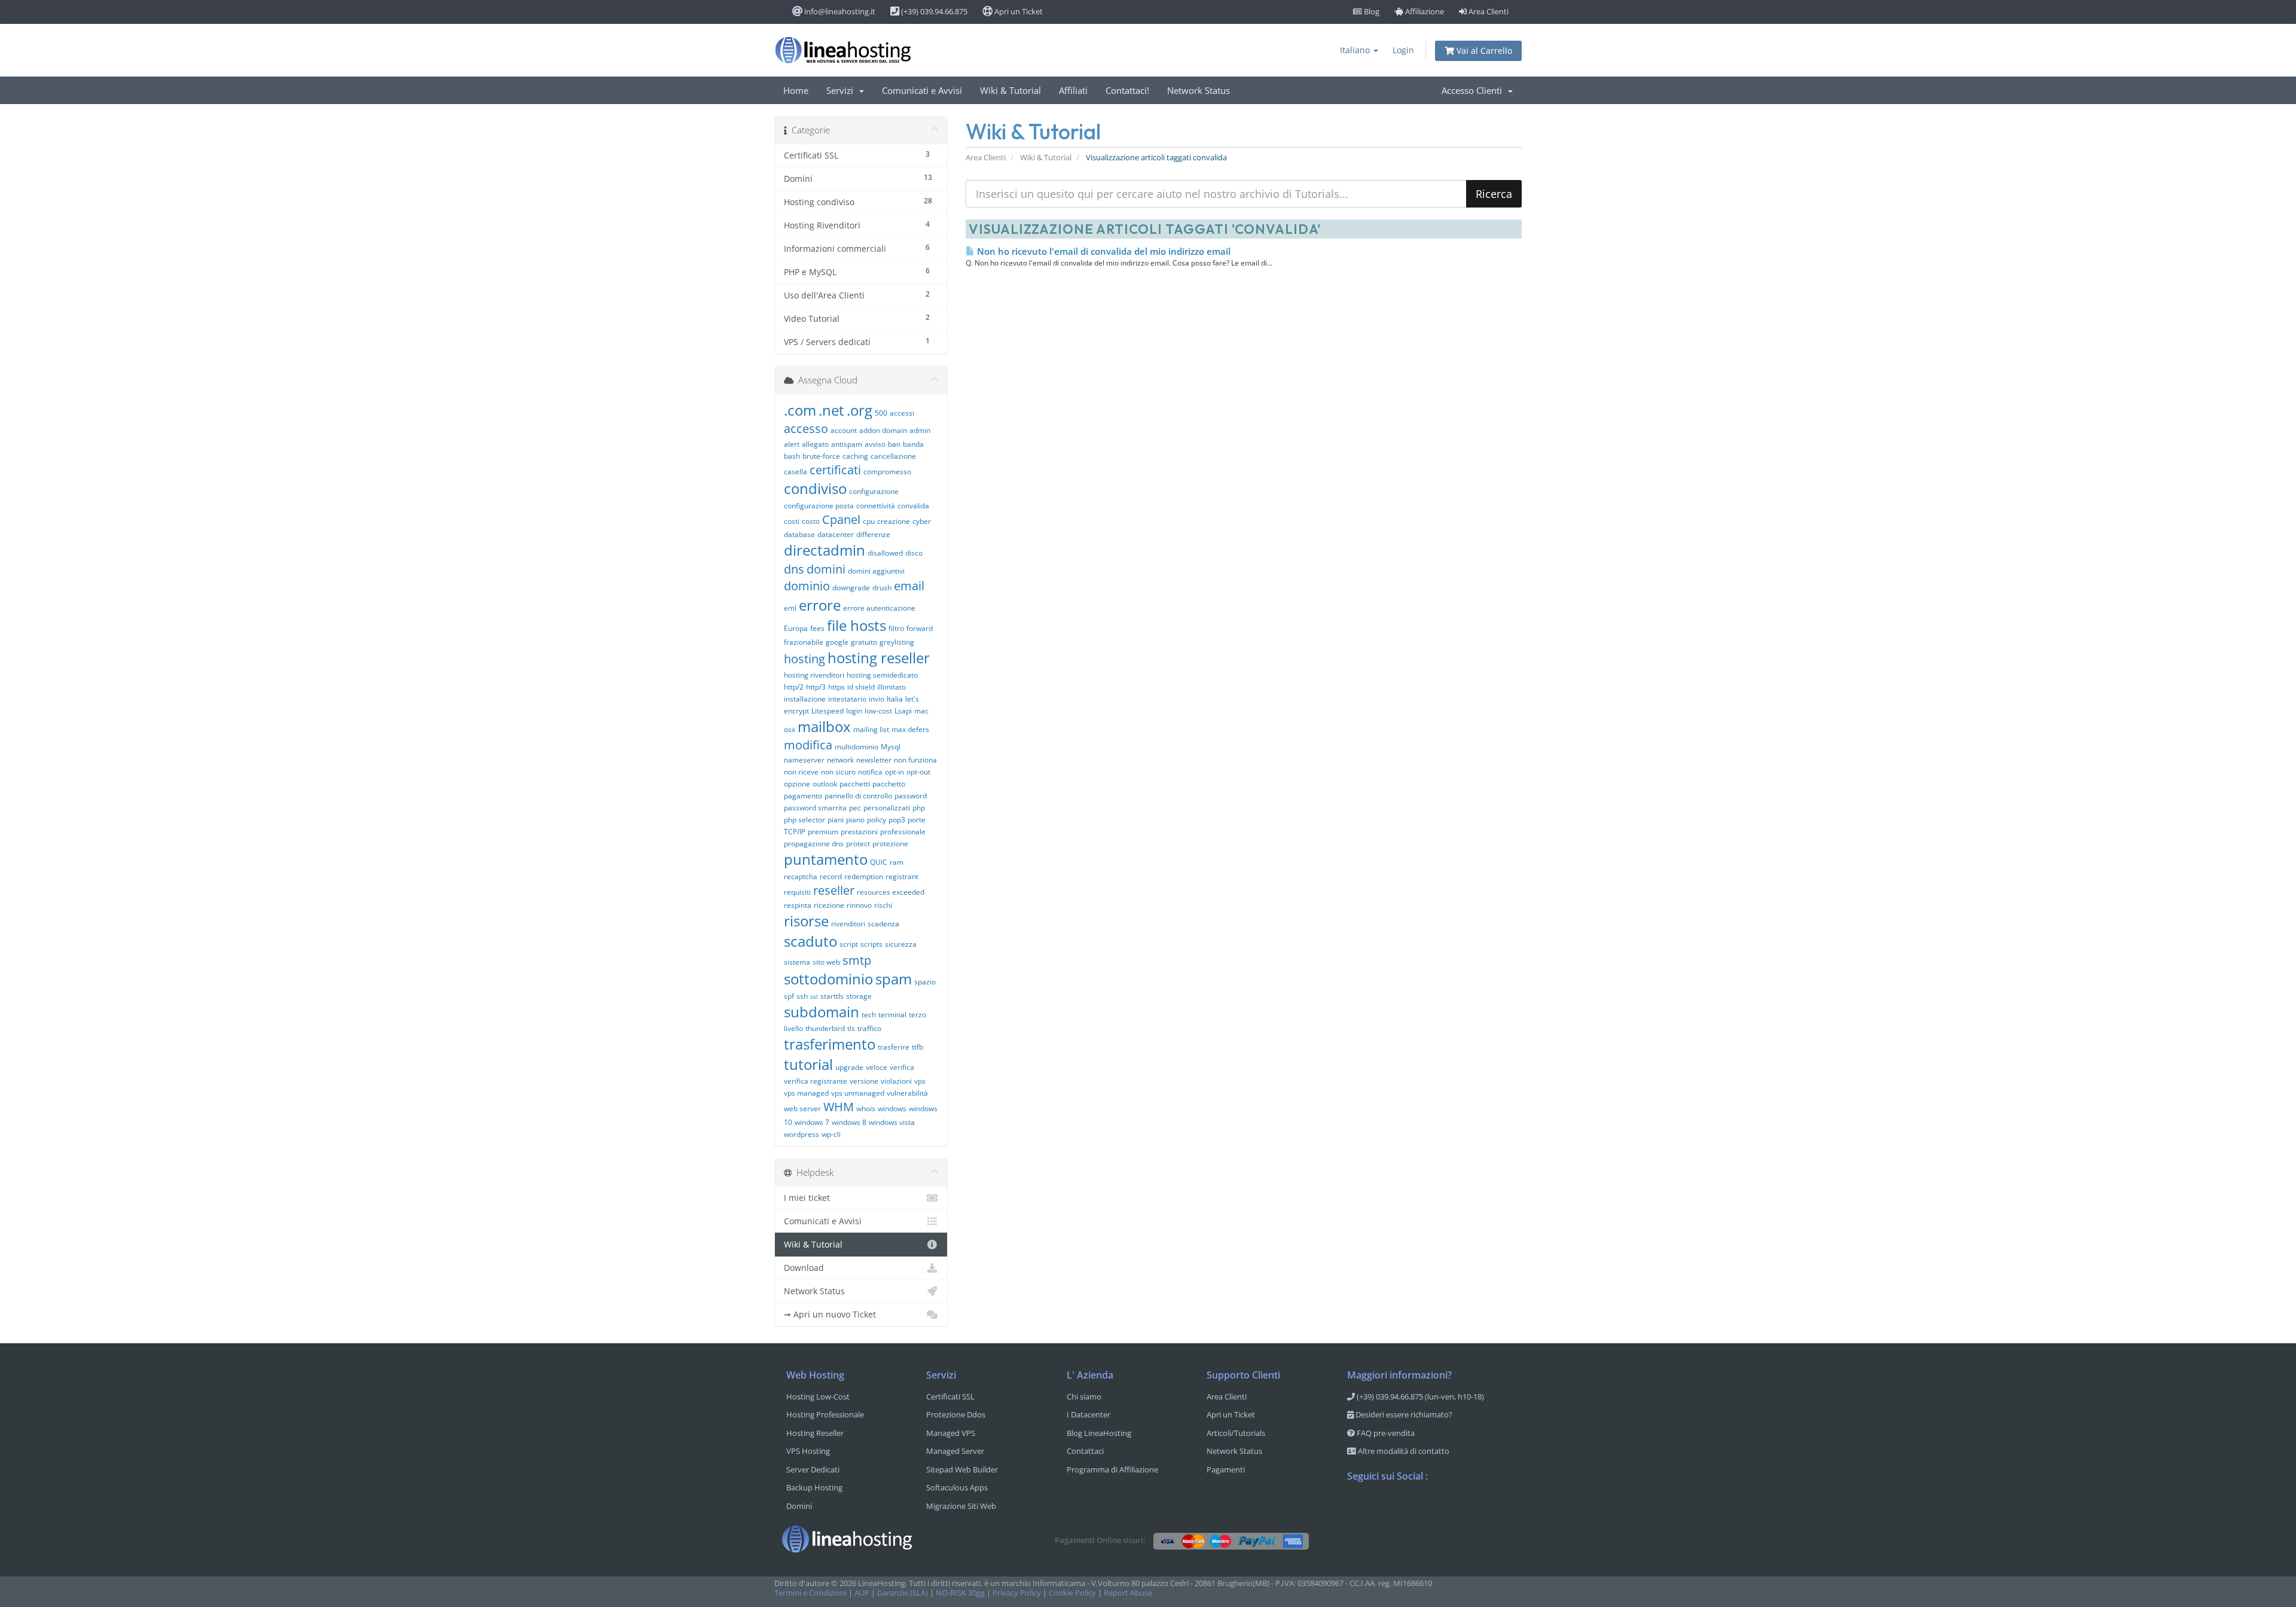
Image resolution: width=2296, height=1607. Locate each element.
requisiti (797, 892)
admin (920, 430)
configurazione (874, 491)
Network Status (1199, 90)
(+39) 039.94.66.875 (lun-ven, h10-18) (1419, 1396)
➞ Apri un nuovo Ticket (830, 1314)
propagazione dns (814, 844)
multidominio (857, 747)
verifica (902, 1067)
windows (892, 1109)
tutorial (808, 1064)
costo (811, 521)
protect (858, 844)
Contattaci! (1127, 90)
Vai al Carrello (1483, 51)
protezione (890, 844)
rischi (883, 905)
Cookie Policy (1072, 1593)
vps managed (806, 1093)
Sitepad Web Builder (962, 1469)
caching (855, 456)
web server (802, 1109)
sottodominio (828, 979)
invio (877, 699)
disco (914, 553)
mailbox (824, 726)
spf (789, 996)
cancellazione (893, 456)
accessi (902, 413)
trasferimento (830, 1044)
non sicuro (838, 772)
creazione (894, 521)
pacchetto (889, 784)
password (911, 796)
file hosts (857, 625)
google (837, 642)
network (840, 760)
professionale (903, 832)
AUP (862, 1593)
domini (826, 569)
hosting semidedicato (882, 675)
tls (851, 1028)
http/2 (794, 687)
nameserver (804, 760)
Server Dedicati (813, 1469)
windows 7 (812, 1122)
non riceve (801, 772)
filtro (896, 628)
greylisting (897, 642)
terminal (892, 1015)
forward (920, 628)
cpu (869, 521)
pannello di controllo (858, 796)
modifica (808, 745)
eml (790, 608)
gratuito (864, 642)
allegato (815, 444)
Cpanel (841, 519)
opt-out (918, 772)
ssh (802, 996)
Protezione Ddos (956, 1414)
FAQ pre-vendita (1385, 1433)
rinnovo (859, 905)
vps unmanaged (858, 1093)
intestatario (847, 699)
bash (792, 456)
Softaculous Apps (957, 1487)
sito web (826, 962)
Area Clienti (1488, 11)
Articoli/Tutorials (1236, 1433)
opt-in (894, 772)
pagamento (803, 796)
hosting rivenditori (814, 675)
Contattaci (1085, 1451)
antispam (847, 444)
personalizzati (887, 808)
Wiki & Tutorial (1010, 90)
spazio (925, 982)
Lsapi (903, 711)
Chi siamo (1084, 1396)
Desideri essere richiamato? (1403, 1414)
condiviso (815, 488)
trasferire (894, 1047)
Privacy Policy (1017, 1593)
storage (859, 996)
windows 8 (849, 1122)
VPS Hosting (808, 1451)
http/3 (816, 687)
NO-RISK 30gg (960, 1593)
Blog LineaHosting (1099, 1433)
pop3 (897, 820)
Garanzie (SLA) (903, 1593)
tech (869, 1015)
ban (894, 444)
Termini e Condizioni (810, 1593)
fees (817, 628)
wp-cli (831, 1134)
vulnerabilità (907, 1093)
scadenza (883, 924)
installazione (805, 699)
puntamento (826, 859)
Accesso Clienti (1474, 90)
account (844, 430)
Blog (1371, 11)
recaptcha (801, 876)
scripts (871, 944)
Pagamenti (1226, 1469)
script (849, 944)
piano (855, 820)
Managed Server (955, 1451)
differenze (873, 534)
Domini (799, 1506)
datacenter (836, 534)
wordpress (802, 1134)
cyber (922, 521)
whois (866, 1109)
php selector (804, 820)
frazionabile (804, 642)
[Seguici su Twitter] (1381, 1507)
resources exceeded (891, 892)
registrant (902, 876)
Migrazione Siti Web (961, 1506)
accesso (806, 429)
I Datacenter (1089, 1414)
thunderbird (825, 1028)
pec (855, 808)
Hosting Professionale (825, 1414)
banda (913, 444)
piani (836, 820)
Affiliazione (1424, 11)
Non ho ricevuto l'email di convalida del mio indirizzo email (1103, 251)
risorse (806, 921)
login (854, 711)
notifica (870, 772)
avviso (875, 444)
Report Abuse (1128, 1593)
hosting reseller (879, 658)
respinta (798, 905)
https (836, 687)
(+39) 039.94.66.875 (933, 11)
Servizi (842, 90)
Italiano (1356, 50)
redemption (864, 876)
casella (796, 472)
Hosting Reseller (815, 1433)
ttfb (918, 1047)
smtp (857, 960)
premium (823, 832)
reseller (834, 890)
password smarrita (815, 808)
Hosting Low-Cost (818, 1396)
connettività (876, 506)
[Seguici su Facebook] (1357, 1507)
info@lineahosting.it (839, 11)
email (909, 586)
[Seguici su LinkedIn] (1428, 1507)
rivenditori (848, 924)
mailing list (871, 729)
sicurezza (901, 944)
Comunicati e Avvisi (922, 90)
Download (804, 1268)
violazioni (896, 1081)
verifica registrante (816, 1081)
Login (1403, 50)
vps (920, 1081)
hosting (804, 659)
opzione (797, 784)
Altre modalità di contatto (1403, 1451)
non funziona (915, 760)
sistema (797, 962)
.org (860, 410)
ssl (814, 996)
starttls (832, 996)
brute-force (821, 456)
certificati (835, 470)
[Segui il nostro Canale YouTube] (1405, 1507)
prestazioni (859, 832)
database (799, 534)
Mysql (891, 747)
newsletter (874, 760)
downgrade (851, 588)
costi (792, 521)
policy (877, 820)
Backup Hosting (814, 1487)
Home (796, 90)
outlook (825, 784)
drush (882, 588)
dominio (807, 586)
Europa (796, 628)
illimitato (891, 687)
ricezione (829, 905)
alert (792, 444)
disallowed (885, 553)
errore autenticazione (879, 608)
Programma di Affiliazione (1112, 1469)
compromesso (887, 472)
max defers (910, 729)
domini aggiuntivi (876, 571)
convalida (913, 506)
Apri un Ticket (1018, 11)
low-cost (878, 711)
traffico (869, 1028)
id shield (861, 687)
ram (897, 862)
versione (864, 1081)
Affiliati (1073, 90)
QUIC (879, 862)
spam (894, 979)
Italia (895, 699)
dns (794, 569)
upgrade (849, 1067)
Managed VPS (951, 1433)
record (831, 876)
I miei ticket (807, 1198)
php (919, 808)
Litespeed (828, 711)
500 (881, 413)
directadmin (825, 550)
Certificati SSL (950, 1396)
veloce (877, 1067)
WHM (839, 1107)
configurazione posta (819, 506)
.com (800, 410)
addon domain (883, 430)
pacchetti (855, 784)
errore (820, 605)
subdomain (822, 1012)
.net (831, 410)
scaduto (810, 941)
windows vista (892, 1122)
